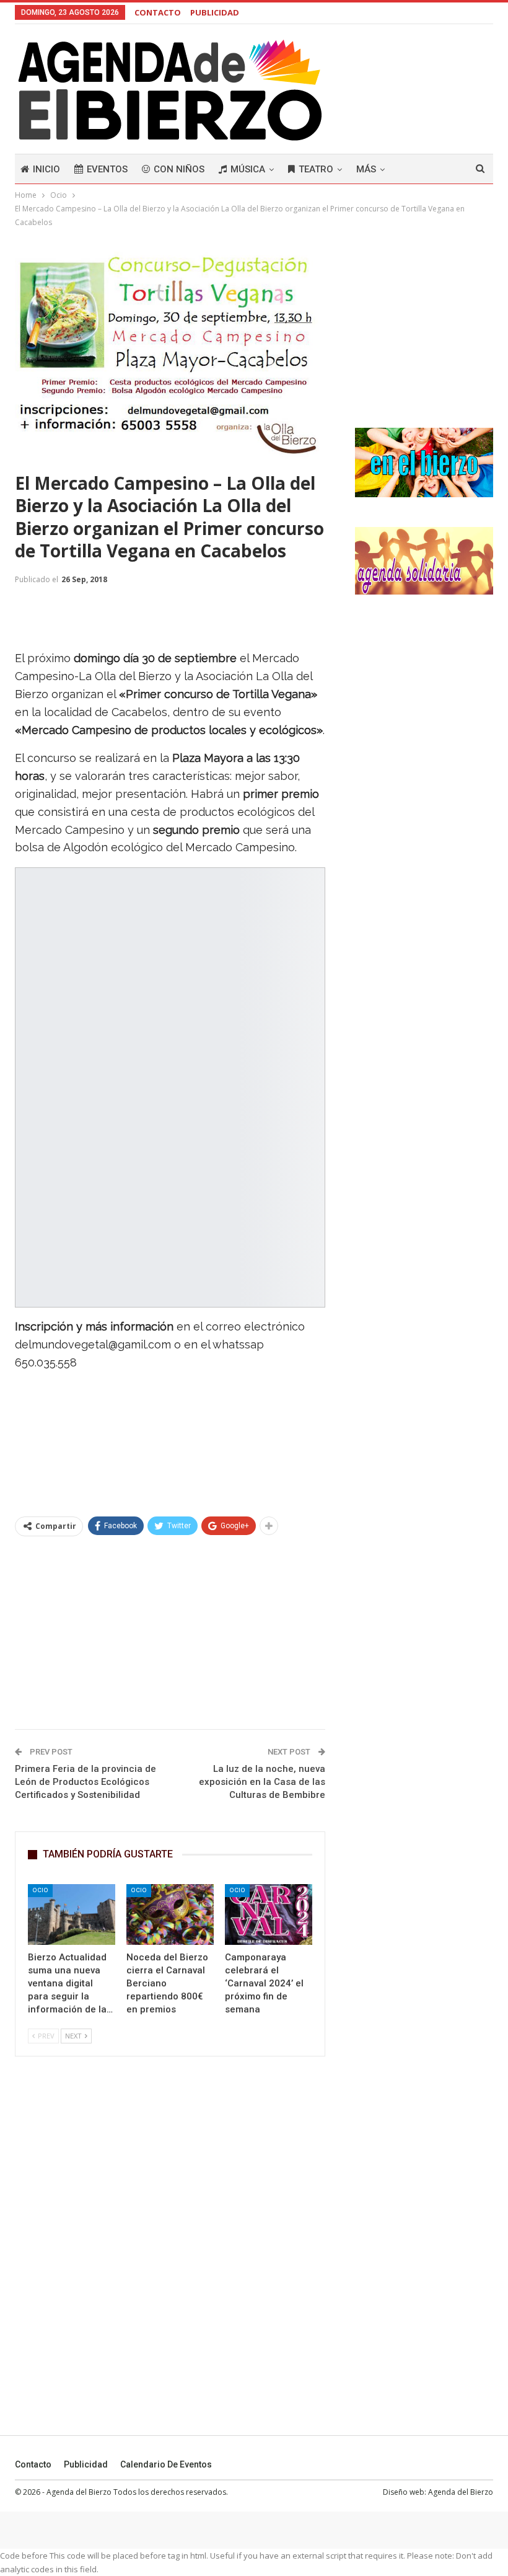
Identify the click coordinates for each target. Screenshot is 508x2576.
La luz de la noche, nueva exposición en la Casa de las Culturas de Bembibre (262, 1782)
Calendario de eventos (166, 2464)
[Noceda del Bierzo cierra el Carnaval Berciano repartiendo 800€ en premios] (170, 1915)
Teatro (316, 169)
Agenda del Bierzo (461, 2492)
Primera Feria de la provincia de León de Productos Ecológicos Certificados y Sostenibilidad (85, 1782)
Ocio (40, 1890)
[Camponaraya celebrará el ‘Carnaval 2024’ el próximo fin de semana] (269, 1915)
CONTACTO (158, 12)
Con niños (179, 169)
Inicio (46, 169)
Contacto (33, 2464)
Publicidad (86, 2464)
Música (248, 169)
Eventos (107, 169)
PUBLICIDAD (215, 12)
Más (366, 169)
